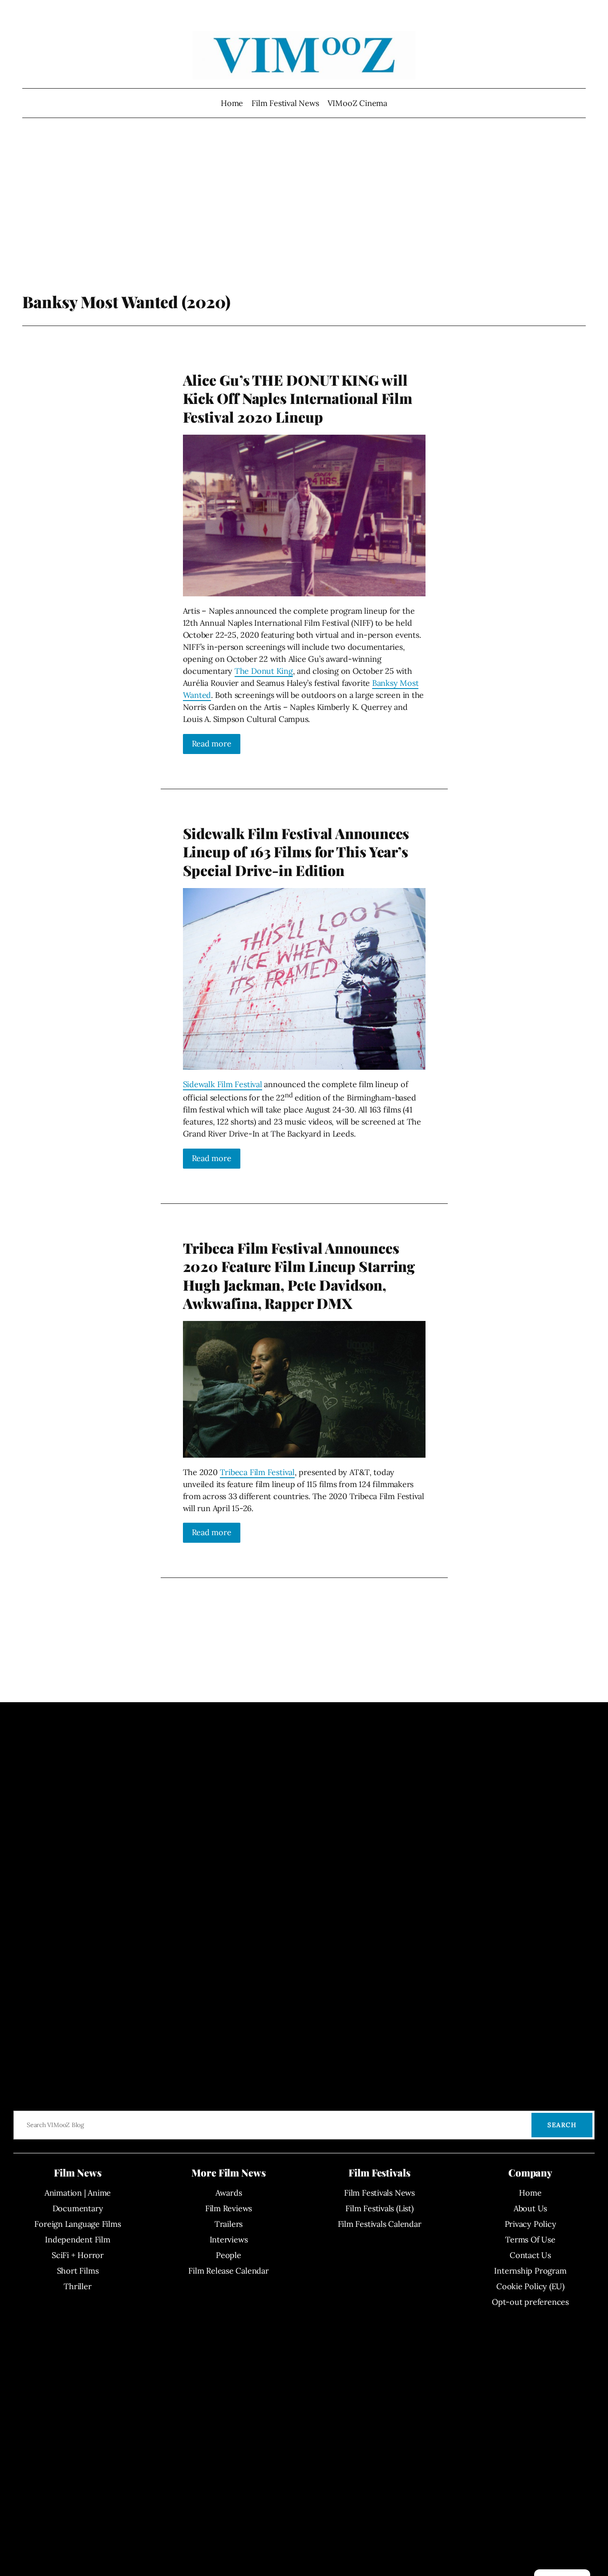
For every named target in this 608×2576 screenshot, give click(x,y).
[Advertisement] (304, 220)
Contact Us (530, 2255)
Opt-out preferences (530, 2302)
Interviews (229, 2240)
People (229, 2255)
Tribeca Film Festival (257, 1472)
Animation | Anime (78, 2193)
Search (562, 2125)
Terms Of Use (530, 2240)
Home (232, 103)
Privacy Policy (531, 2224)
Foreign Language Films (77, 2224)
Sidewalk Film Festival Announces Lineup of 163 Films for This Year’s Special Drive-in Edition (296, 852)
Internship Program (530, 2271)
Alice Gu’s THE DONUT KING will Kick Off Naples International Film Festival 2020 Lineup (298, 398)
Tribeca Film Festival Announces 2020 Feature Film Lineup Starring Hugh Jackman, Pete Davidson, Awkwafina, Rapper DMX (299, 1276)
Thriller (77, 2286)
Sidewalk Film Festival (223, 1084)
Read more (212, 744)
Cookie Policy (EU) (530, 2286)
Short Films (78, 2271)
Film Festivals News (379, 2193)
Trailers (229, 2224)
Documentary (78, 2208)
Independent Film (77, 2240)
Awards (229, 2193)
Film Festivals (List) (379, 2208)
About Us (530, 2208)
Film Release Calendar (228, 2271)
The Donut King (264, 671)
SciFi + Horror (78, 2255)
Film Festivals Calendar (380, 2224)
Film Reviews (229, 2208)
